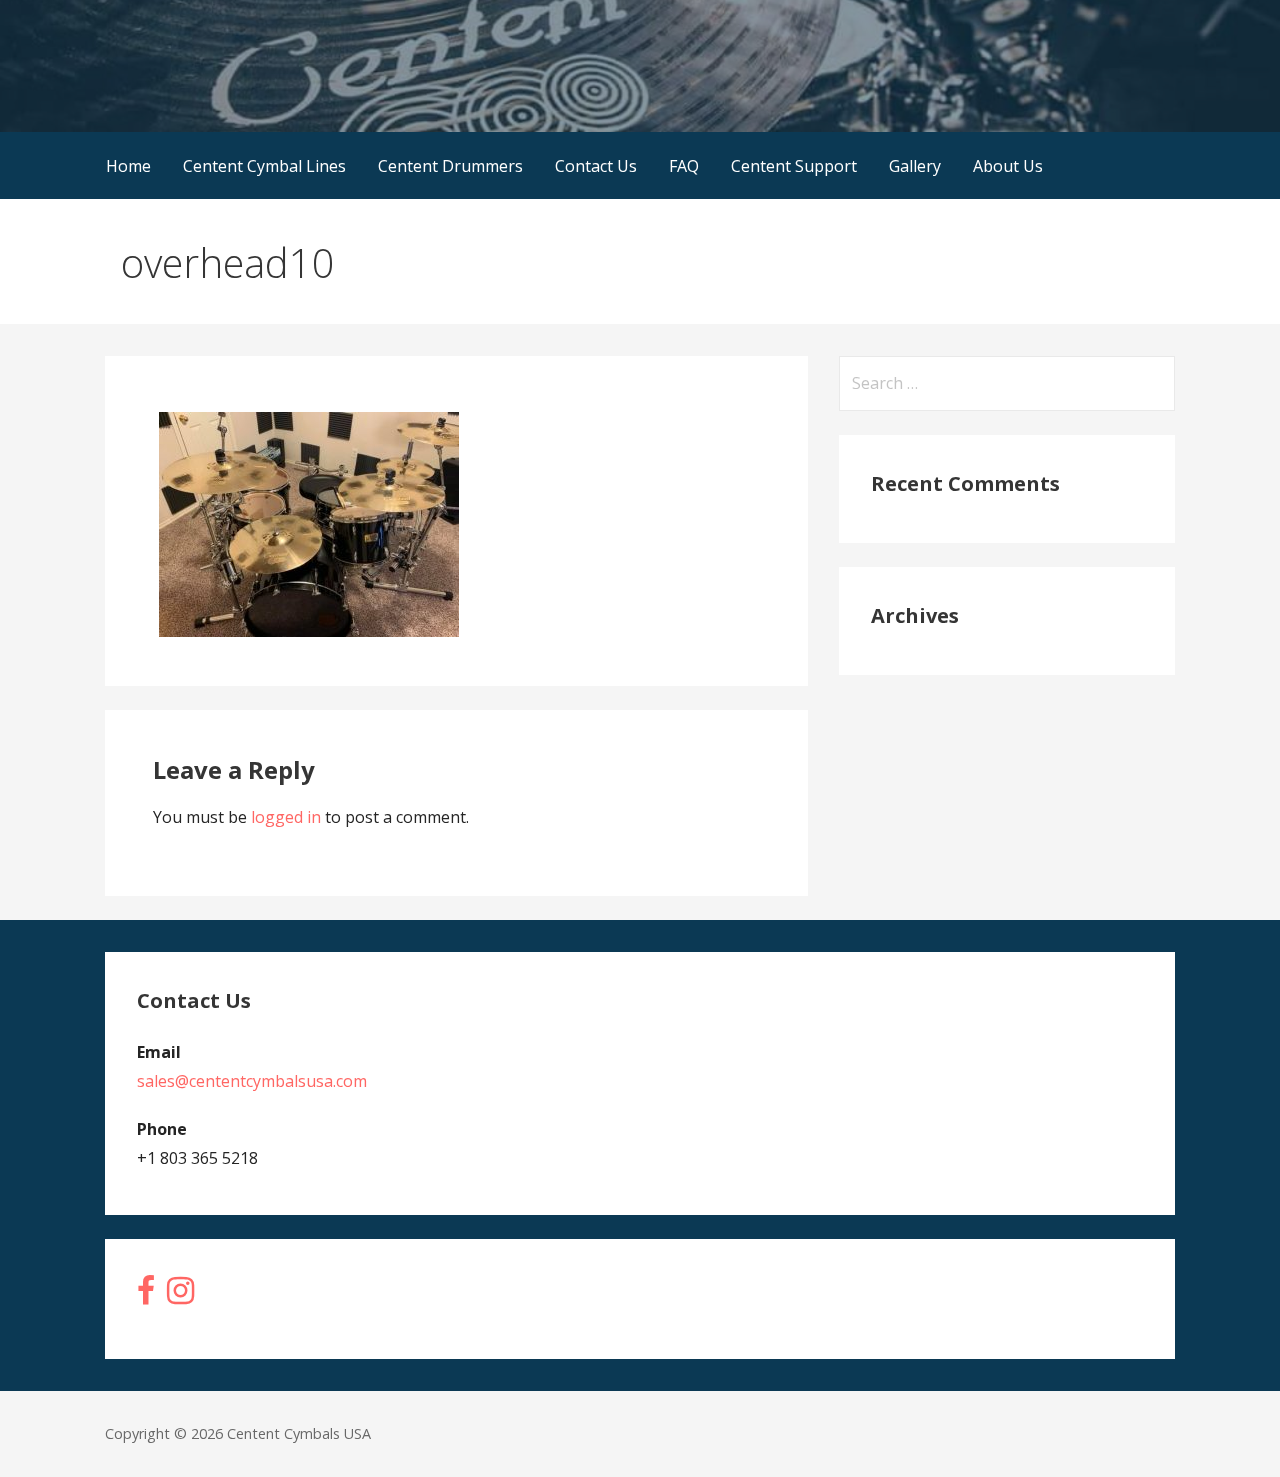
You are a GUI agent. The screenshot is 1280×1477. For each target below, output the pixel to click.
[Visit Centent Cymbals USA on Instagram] (180, 1296)
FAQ (684, 166)
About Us (1008, 166)
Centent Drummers (450, 166)
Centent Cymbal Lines (264, 166)
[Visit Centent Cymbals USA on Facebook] (146, 1296)
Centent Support (794, 166)
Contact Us (596, 166)
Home (128, 166)
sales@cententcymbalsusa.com (252, 1081)
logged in (286, 817)
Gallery (915, 166)
